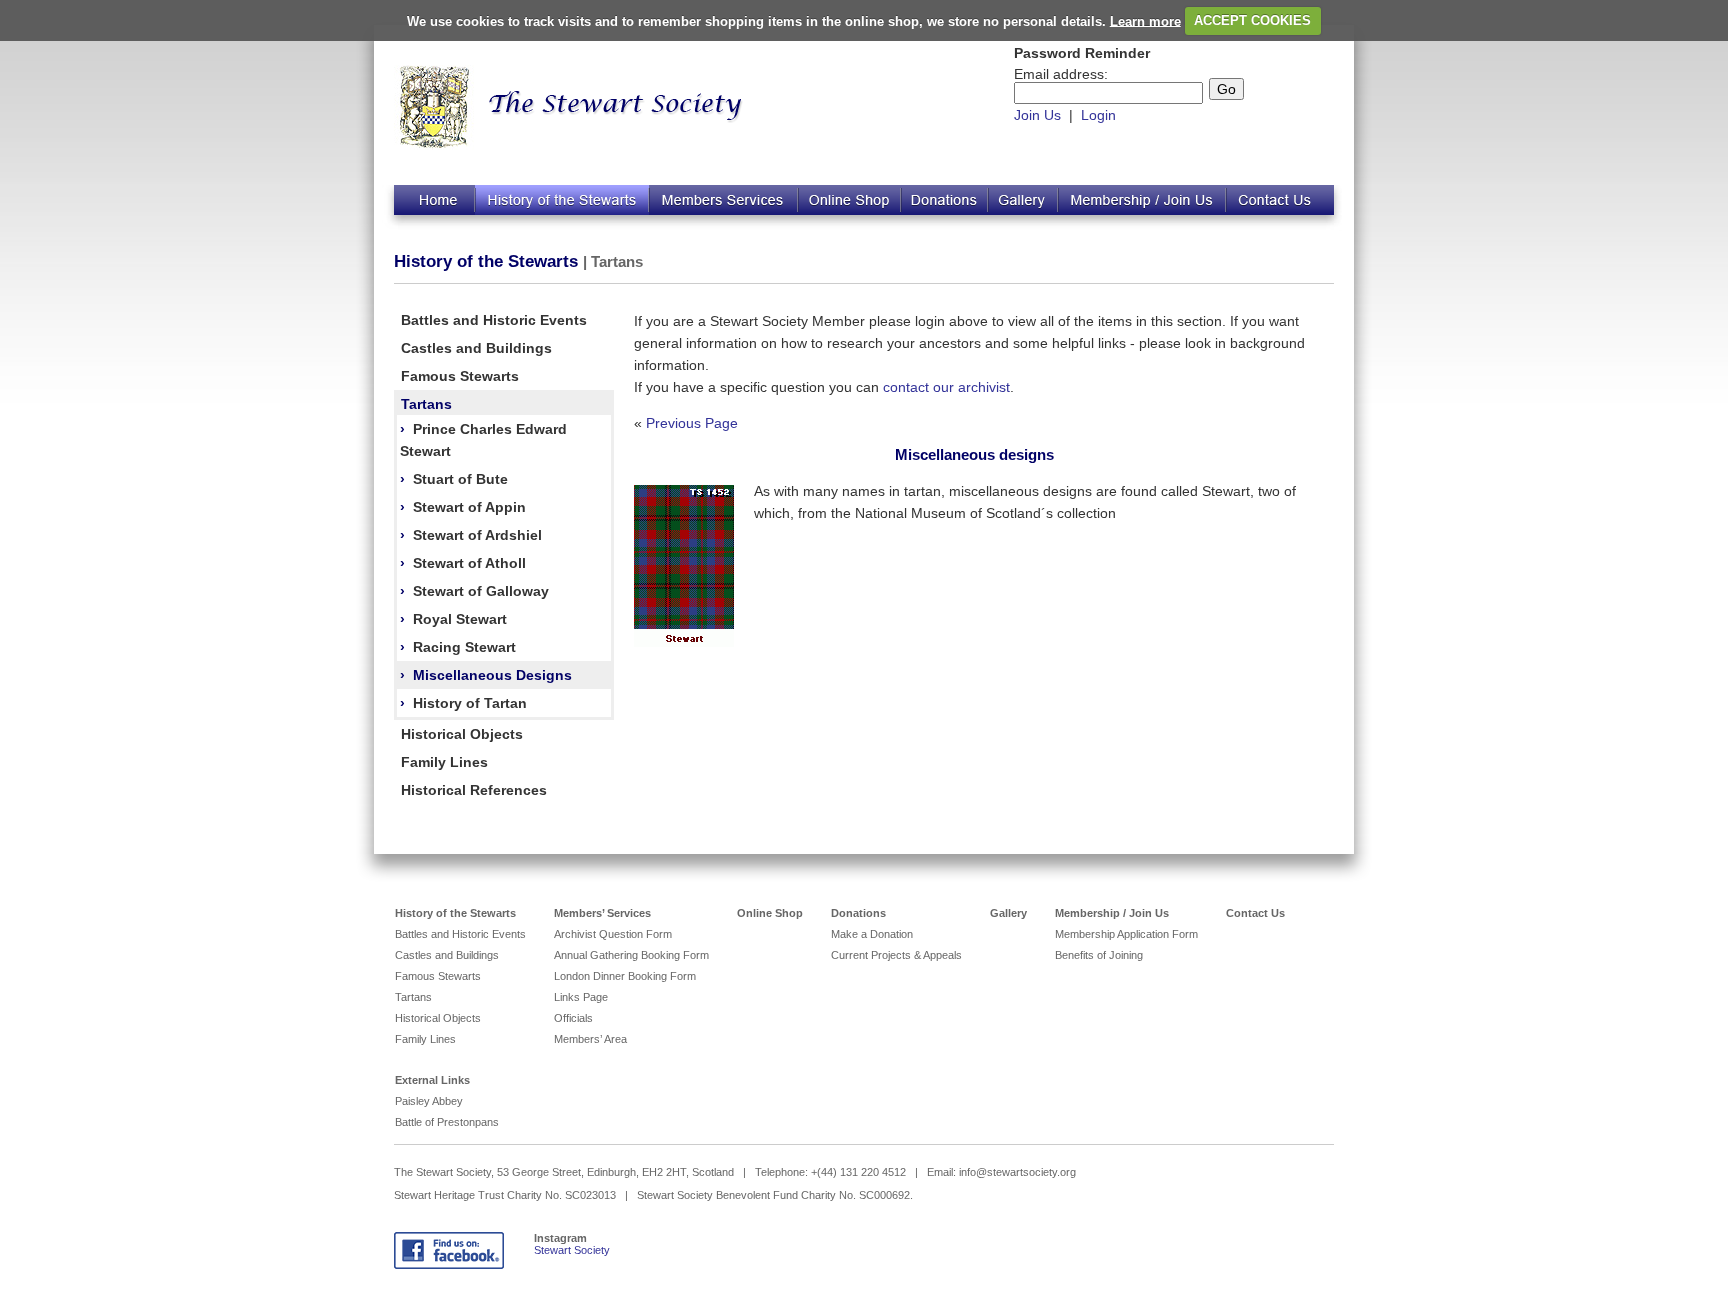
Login (1098, 115)
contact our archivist (946, 387)
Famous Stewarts (460, 376)
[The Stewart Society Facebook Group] (449, 1265)
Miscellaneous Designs (492, 675)
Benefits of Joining (1099, 955)
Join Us (1037, 115)
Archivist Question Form (613, 934)
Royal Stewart (460, 619)
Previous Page (692, 423)
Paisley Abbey (429, 1101)
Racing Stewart (464, 647)
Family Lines (444, 762)
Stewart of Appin (469, 507)
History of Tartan (470, 703)
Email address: (1061, 74)
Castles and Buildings (476, 348)
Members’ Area (590, 1039)
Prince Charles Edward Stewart (483, 440)
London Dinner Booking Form (625, 976)
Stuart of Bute (460, 479)
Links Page (581, 997)
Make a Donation (872, 934)
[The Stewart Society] (434, 145)
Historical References (474, 790)
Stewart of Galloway (481, 591)
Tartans (426, 404)
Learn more (1145, 20)
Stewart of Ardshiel (477, 535)
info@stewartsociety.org (1017, 1172)
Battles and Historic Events (494, 320)
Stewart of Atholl (469, 563)
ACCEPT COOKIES (1252, 20)
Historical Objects (462, 734)
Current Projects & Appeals (896, 955)
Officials (573, 1018)
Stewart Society (572, 1250)
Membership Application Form (1126, 934)
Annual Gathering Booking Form (631, 955)
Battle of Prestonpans (447, 1122)
